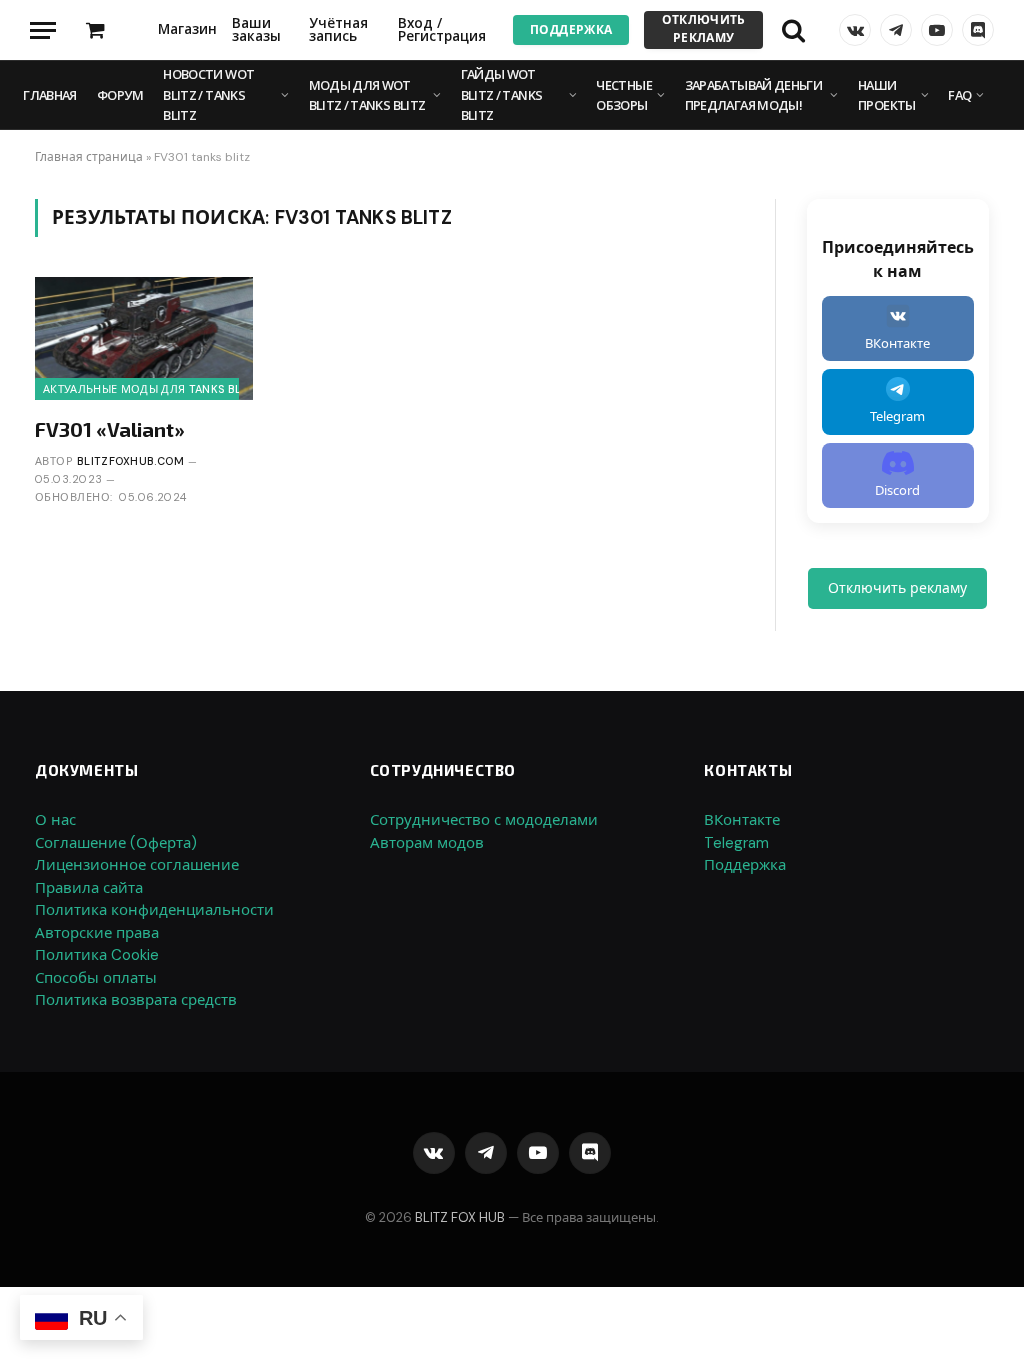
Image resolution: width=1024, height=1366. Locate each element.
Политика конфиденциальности (154, 910)
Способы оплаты (96, 978)
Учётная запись (338, 30)
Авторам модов (427, 843)
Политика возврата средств (136, 1000)
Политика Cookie (97, 955)
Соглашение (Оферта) (116, 843)
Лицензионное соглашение (137, 865)
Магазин (187, 29)
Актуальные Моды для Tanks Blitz (151, 389)
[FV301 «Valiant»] (144, 338)
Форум (120, 95)
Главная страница (89, 157)
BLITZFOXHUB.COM (131, 461)
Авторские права (97, 933)
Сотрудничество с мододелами (484, 820)
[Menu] (43, 30)
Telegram (736, 843)
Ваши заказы (256, 30)
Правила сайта (89, 888)
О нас (55, 820)
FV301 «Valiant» (110, 429)
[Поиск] (793, 30)
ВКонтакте (742, 820)
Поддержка (571, 30)
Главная (50, 95)
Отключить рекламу (704, 29)
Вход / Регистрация (442, 30)
